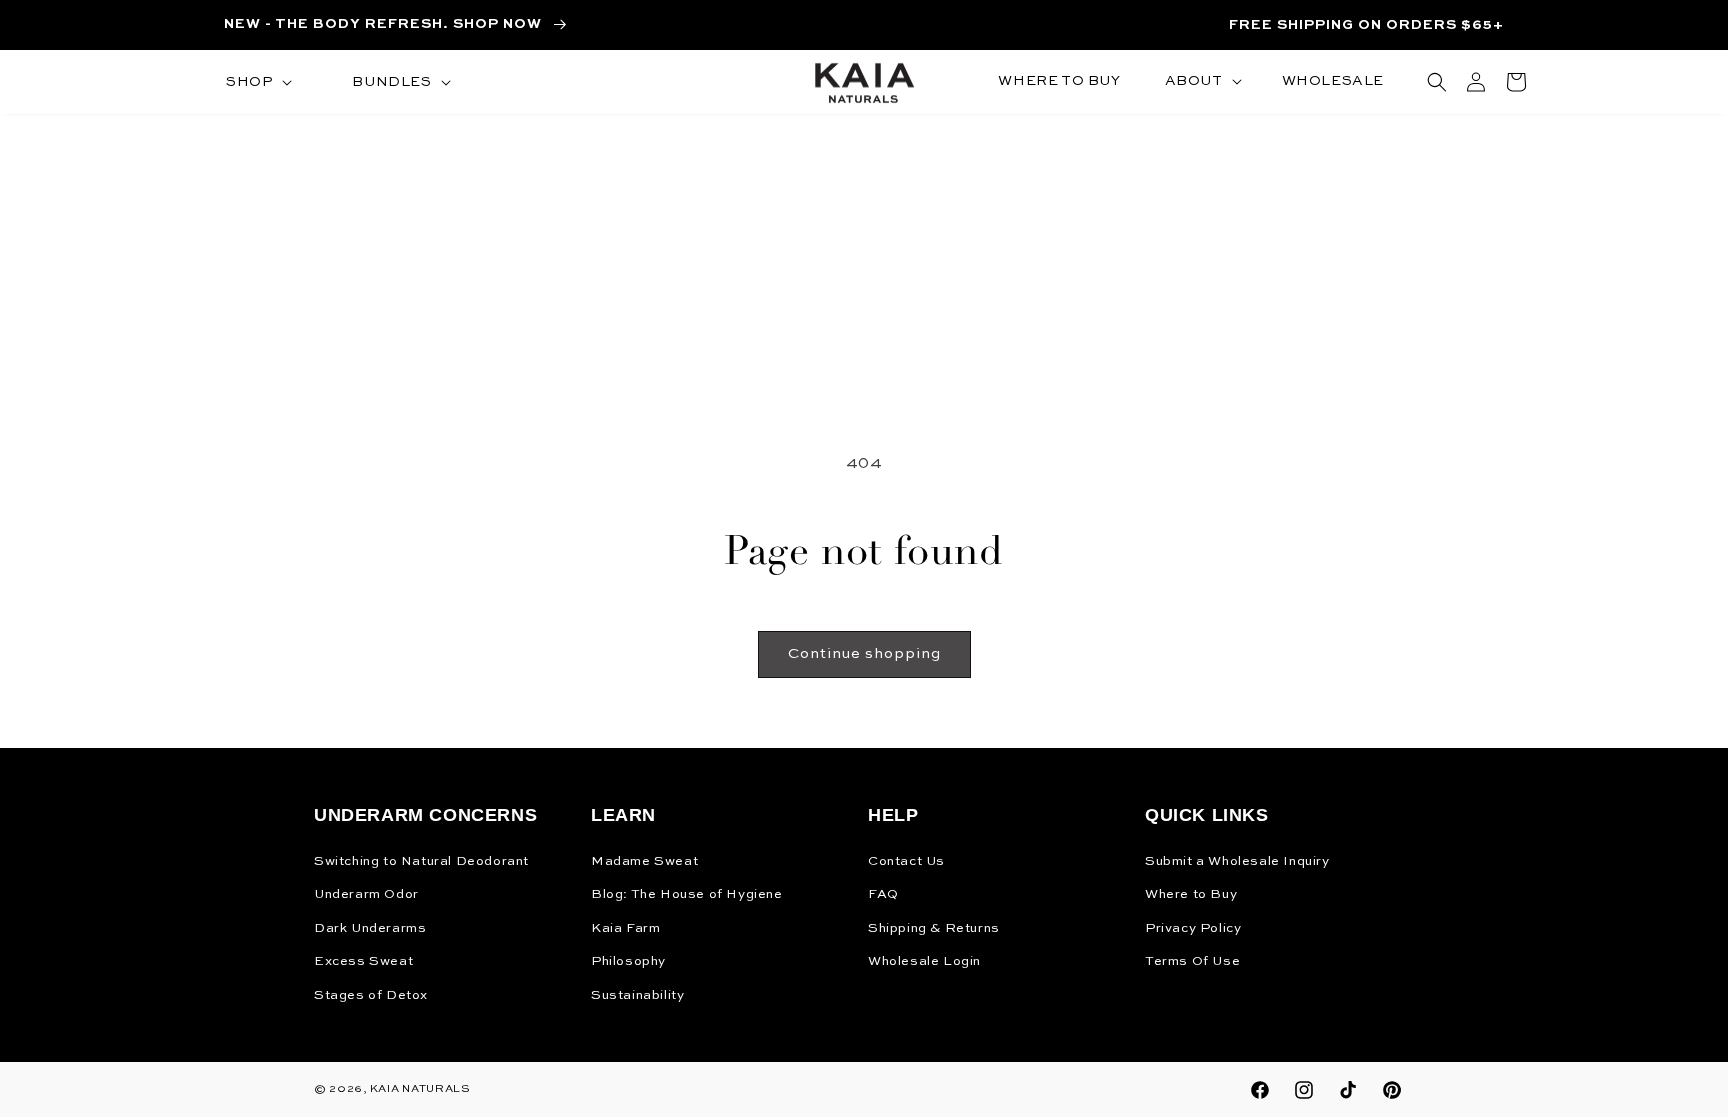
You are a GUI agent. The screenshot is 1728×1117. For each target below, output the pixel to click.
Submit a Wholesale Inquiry (1237, 861)
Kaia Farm (625, 928)
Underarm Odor (366, 894)
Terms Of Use (1192, 961)
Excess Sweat (363, 961)
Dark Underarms (370, 928)
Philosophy (628, 961)
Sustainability (637, 995)
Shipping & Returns (934, 928)
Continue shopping (864, 653)
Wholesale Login (924, 961)
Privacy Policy (1193, 928)
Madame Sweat (644, 861)
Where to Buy (1191, 894)
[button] (257, 82)
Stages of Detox (371, 995)
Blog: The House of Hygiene (687, 894)
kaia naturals (420, 1089)
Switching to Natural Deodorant (421, 861)
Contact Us (906, 861)
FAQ (883, 894)
